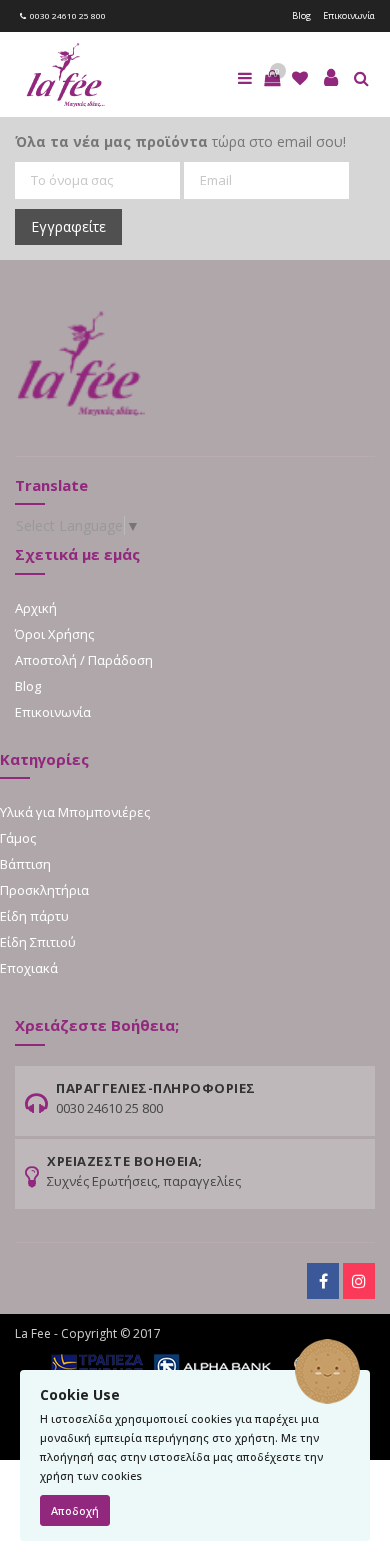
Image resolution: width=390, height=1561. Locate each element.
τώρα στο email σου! (180, 141)
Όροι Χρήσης (54, 634)
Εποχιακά (29, 968)
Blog (301, 15)
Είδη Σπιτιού (38, 942)
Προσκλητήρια (44, 890)
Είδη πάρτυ (34, 916)
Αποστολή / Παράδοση (84, 660)
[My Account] (331, 78)
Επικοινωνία (349, 15)
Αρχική (36, 608)
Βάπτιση (25, 864)
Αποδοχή (75, 1510)
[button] (272, 78)
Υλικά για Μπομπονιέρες (75, 812)
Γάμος (18, 838)
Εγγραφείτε (68, 226)
